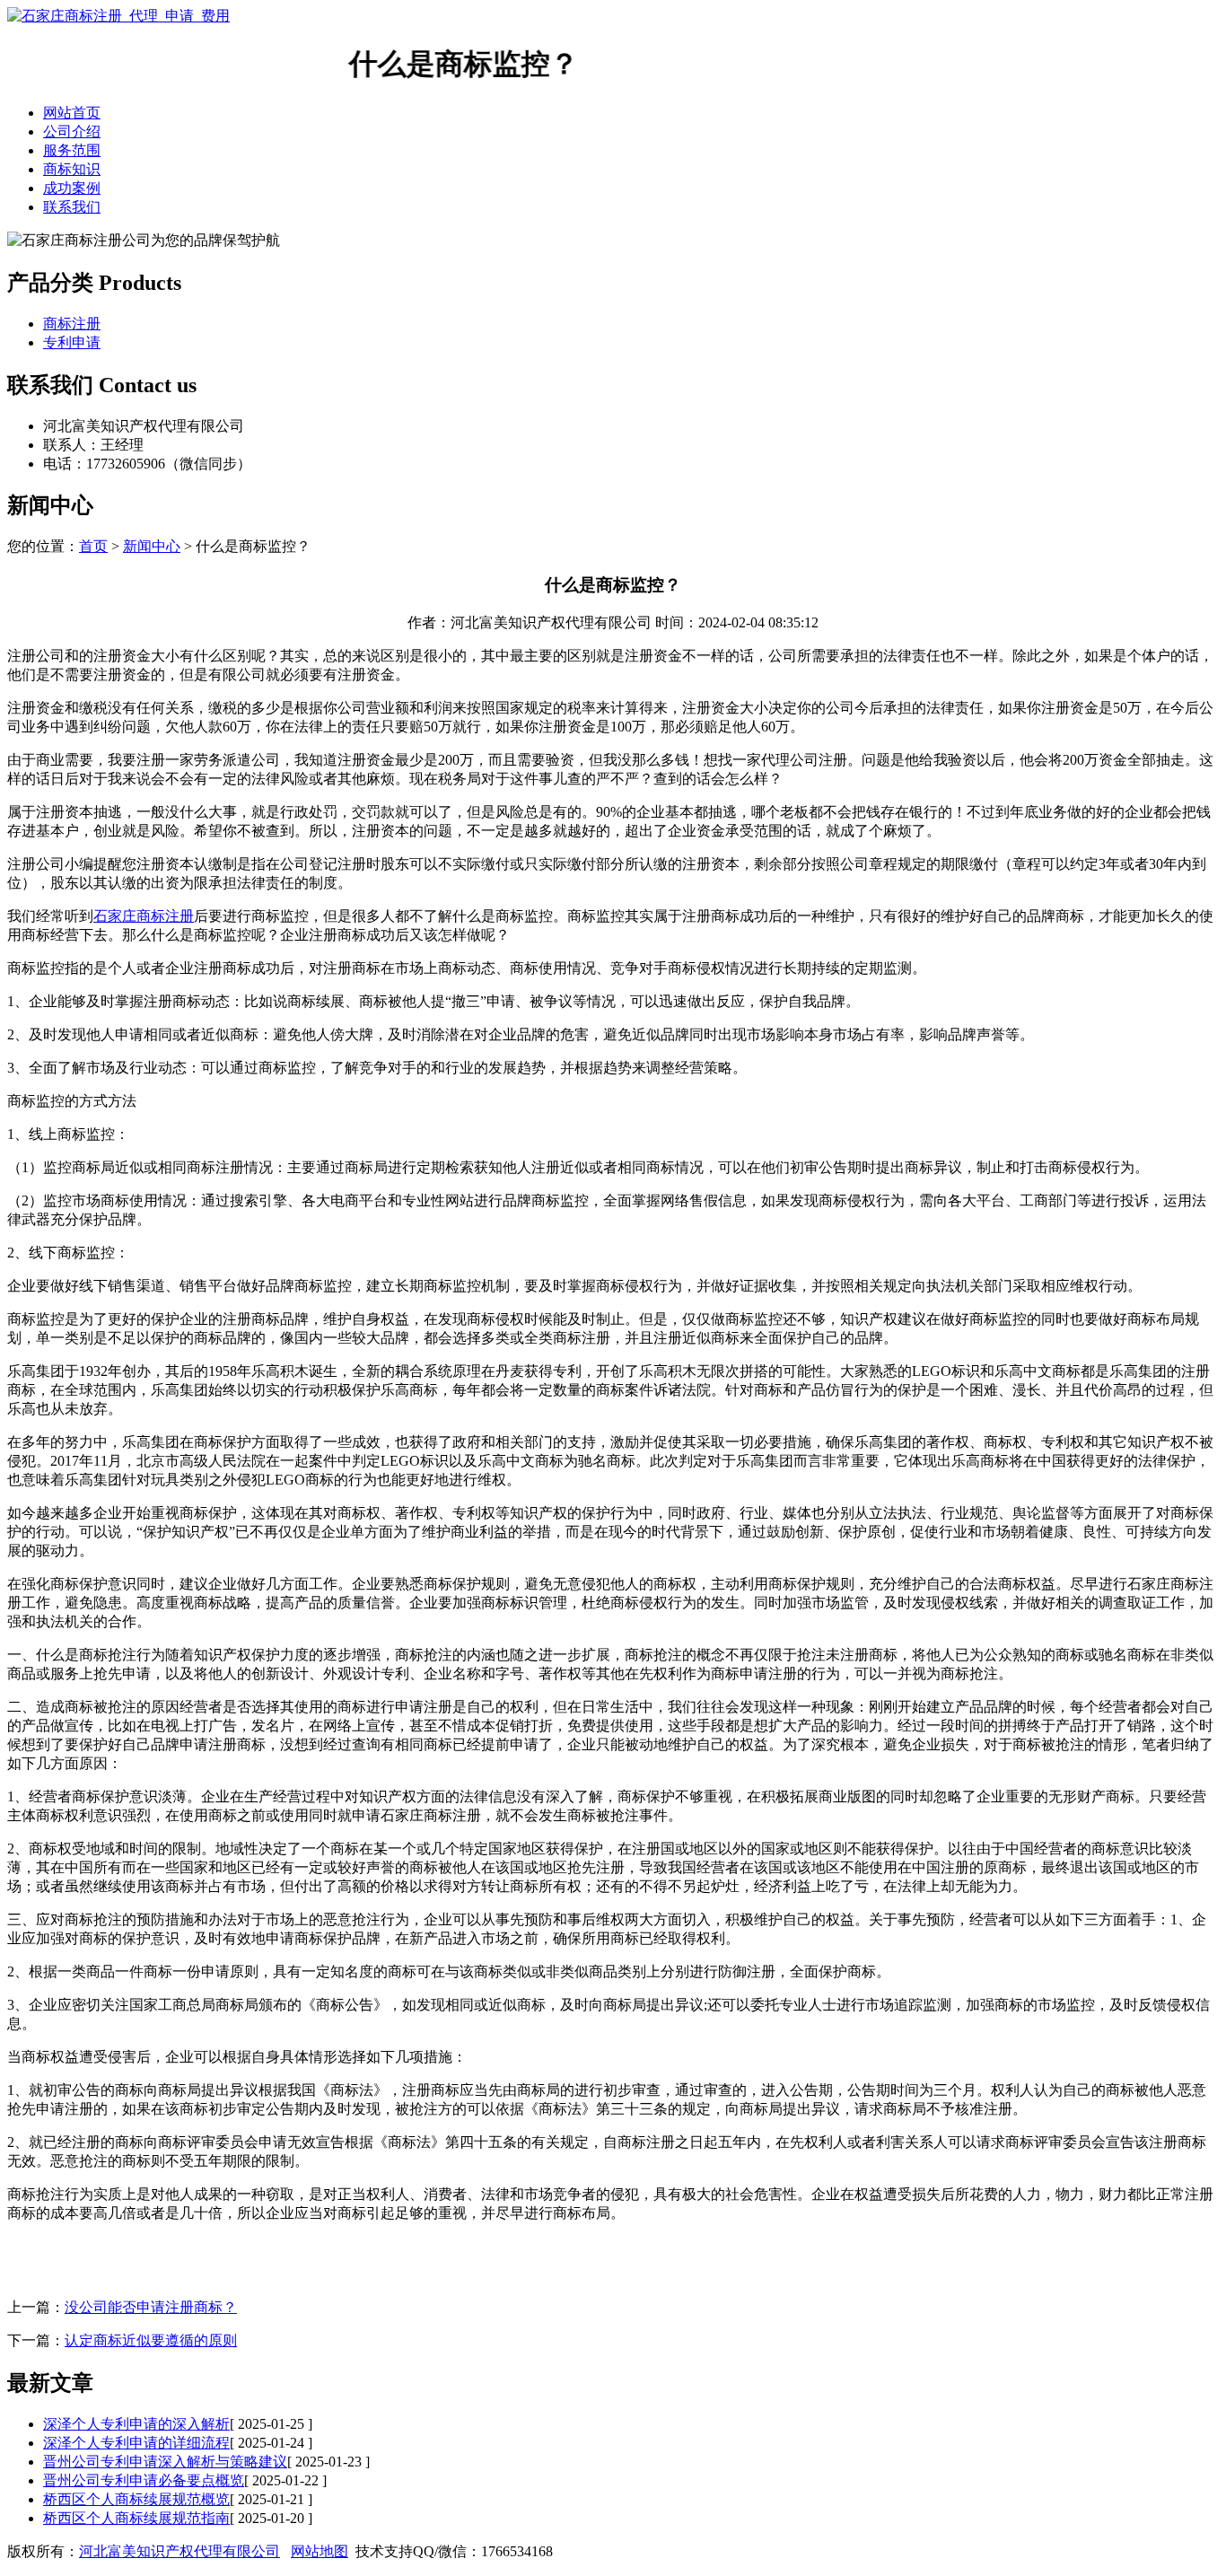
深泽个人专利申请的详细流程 (136, 2443)
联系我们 (72, 207)
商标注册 (72, 324)
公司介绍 (72, 131)
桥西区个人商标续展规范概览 (136, 2499)
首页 (93, 546)
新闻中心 (152, 546)
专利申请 (72, 342)
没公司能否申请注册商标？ (151, 2307)
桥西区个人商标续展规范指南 (136, 2518)
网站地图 (320, 2551)
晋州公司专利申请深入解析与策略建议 (165, 2462)
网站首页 (72, 113)
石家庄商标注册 (144, 916)
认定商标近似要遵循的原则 (151, 2340)
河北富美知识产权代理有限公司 (180, 2551)
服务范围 (72, 150)
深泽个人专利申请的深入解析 (136, 2424)
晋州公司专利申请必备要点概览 (144, 2480)
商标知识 (72, 169)
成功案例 (72, 188)
